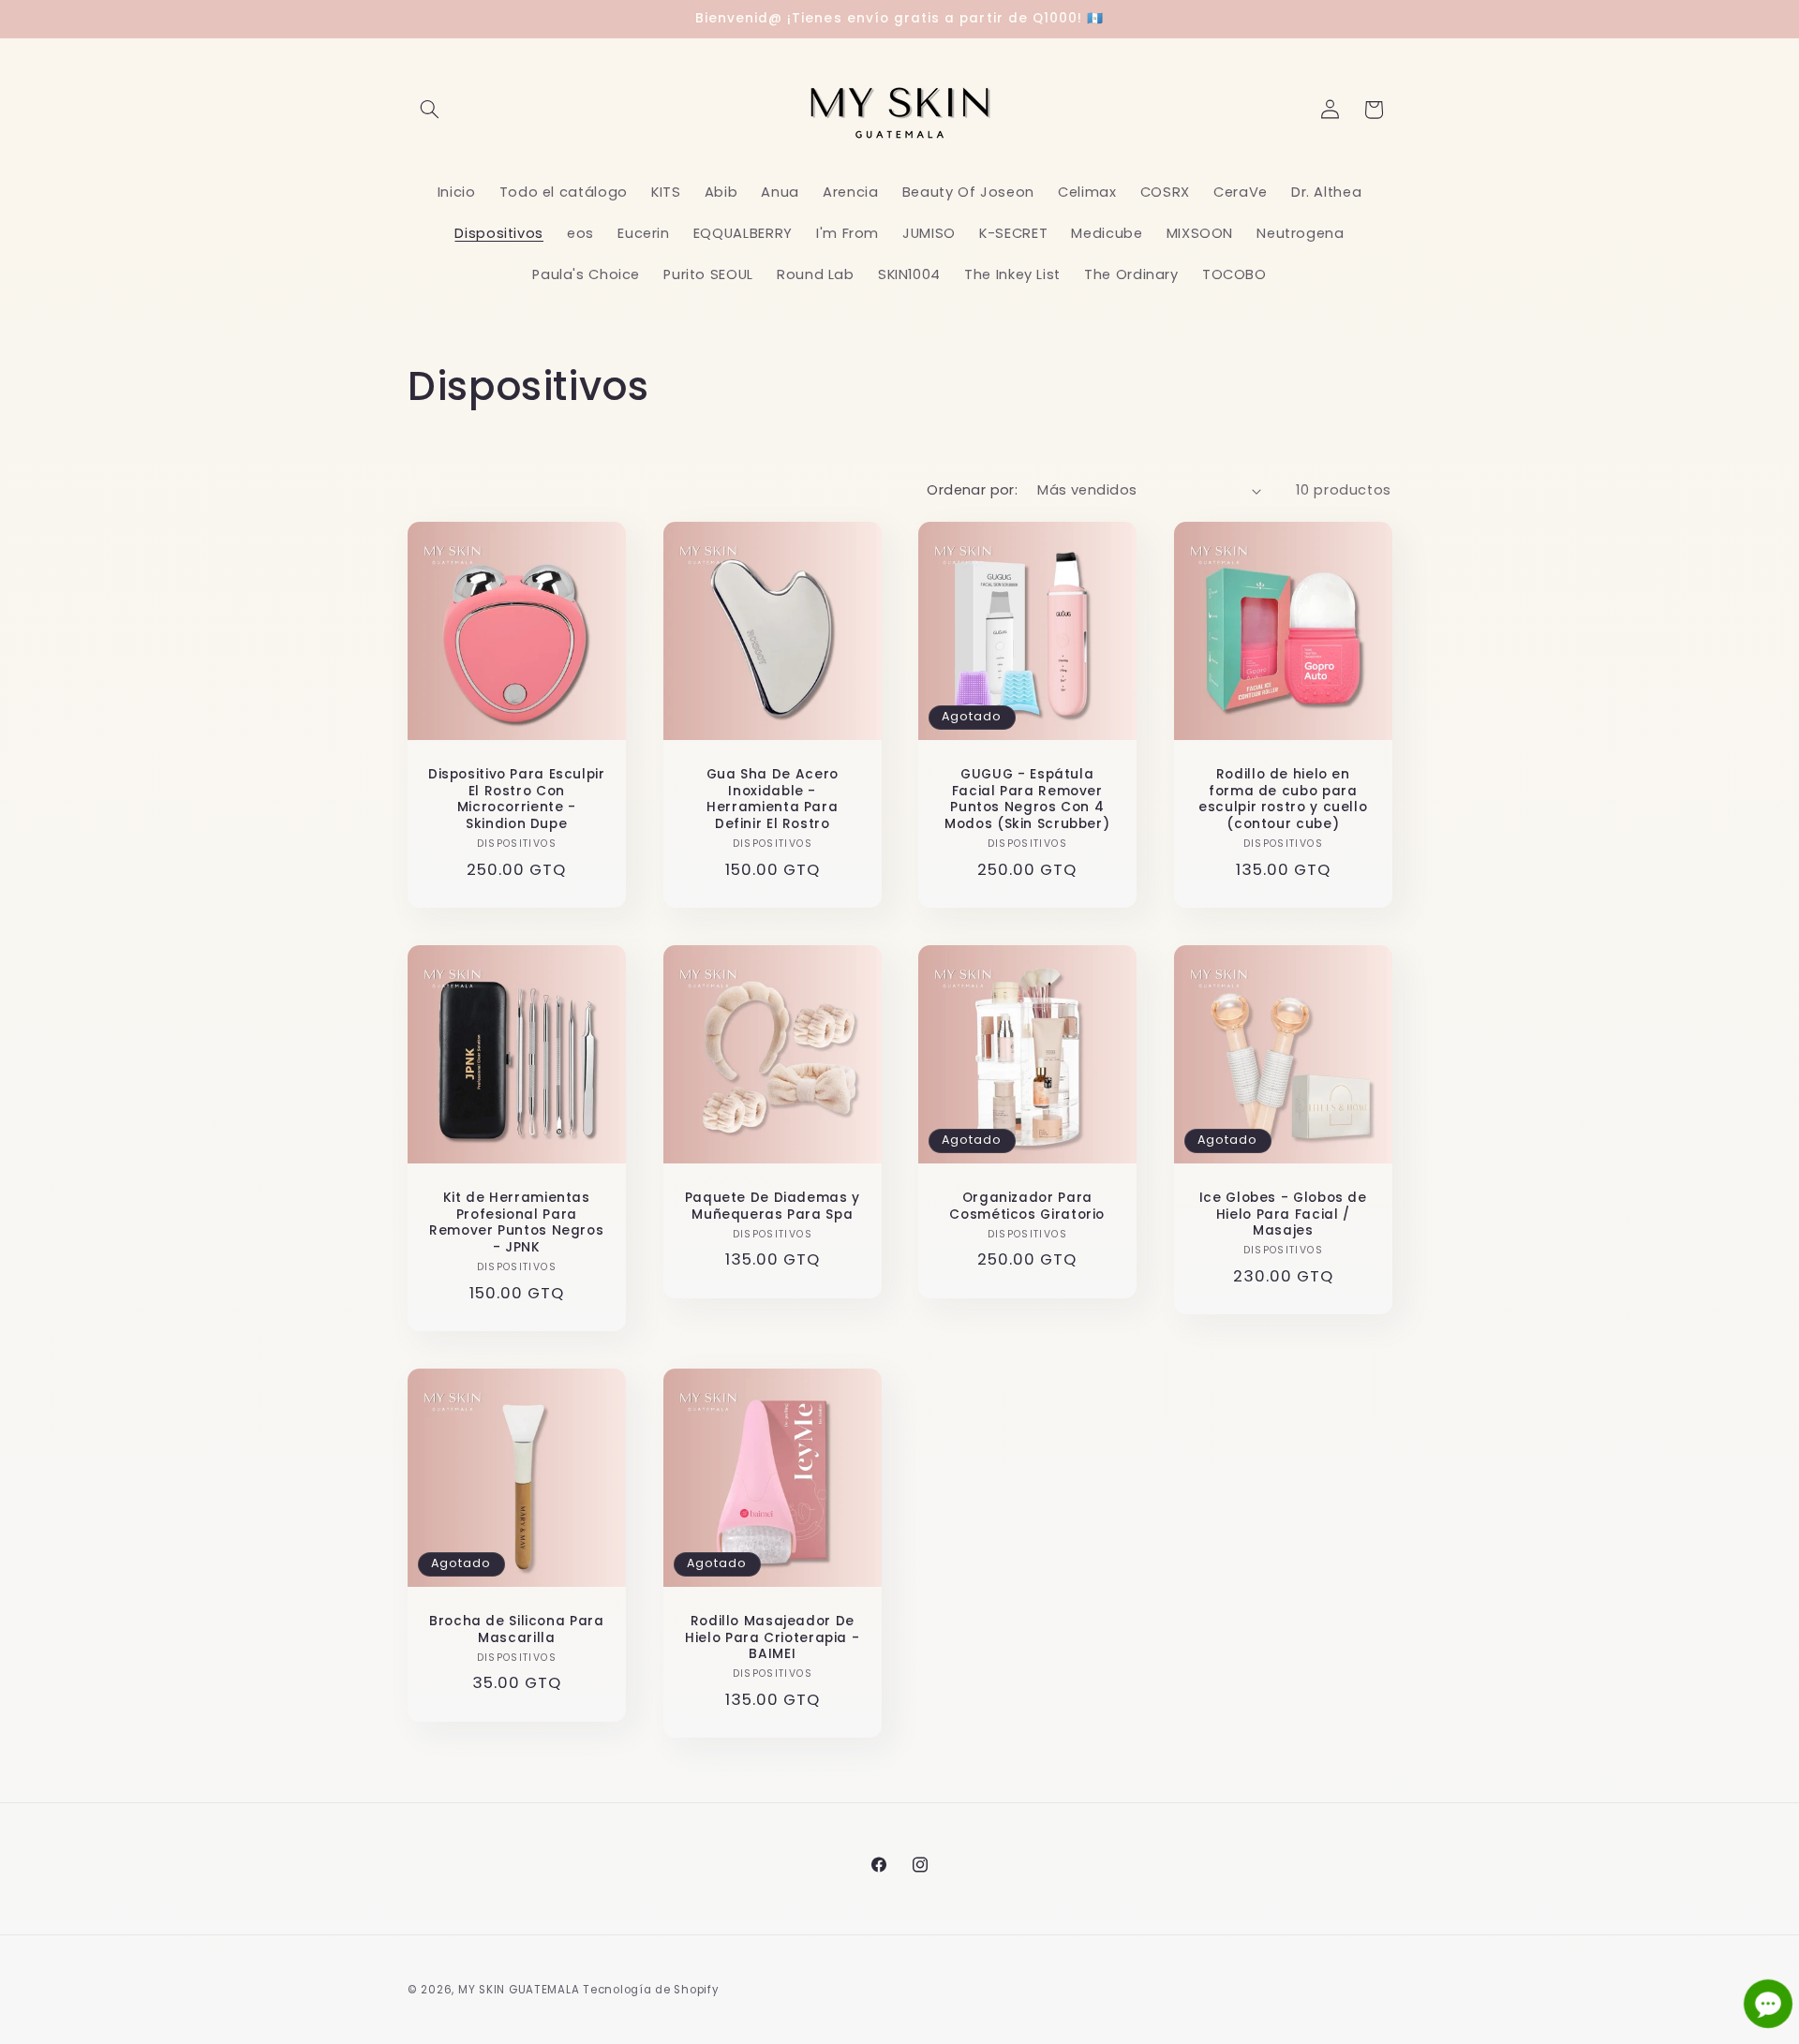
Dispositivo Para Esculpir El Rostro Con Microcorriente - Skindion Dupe (517, 800)
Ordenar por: (972, 490)
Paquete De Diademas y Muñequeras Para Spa (772, 1207)
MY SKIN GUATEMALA (519, 1989)
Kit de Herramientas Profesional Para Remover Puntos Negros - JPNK (516, 1223)
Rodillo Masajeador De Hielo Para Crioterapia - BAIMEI (772, 1638)
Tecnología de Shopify (651, 1989)
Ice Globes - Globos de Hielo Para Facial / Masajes (1282, 1215)
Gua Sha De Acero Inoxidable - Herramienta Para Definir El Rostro (772, 800)
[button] (429, 110)
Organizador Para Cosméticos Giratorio (1027, 1207)
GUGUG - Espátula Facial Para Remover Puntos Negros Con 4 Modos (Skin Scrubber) (1027, 800)
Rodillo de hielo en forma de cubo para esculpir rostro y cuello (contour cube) (1283, 800)
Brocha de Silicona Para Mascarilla (517, 1630)
